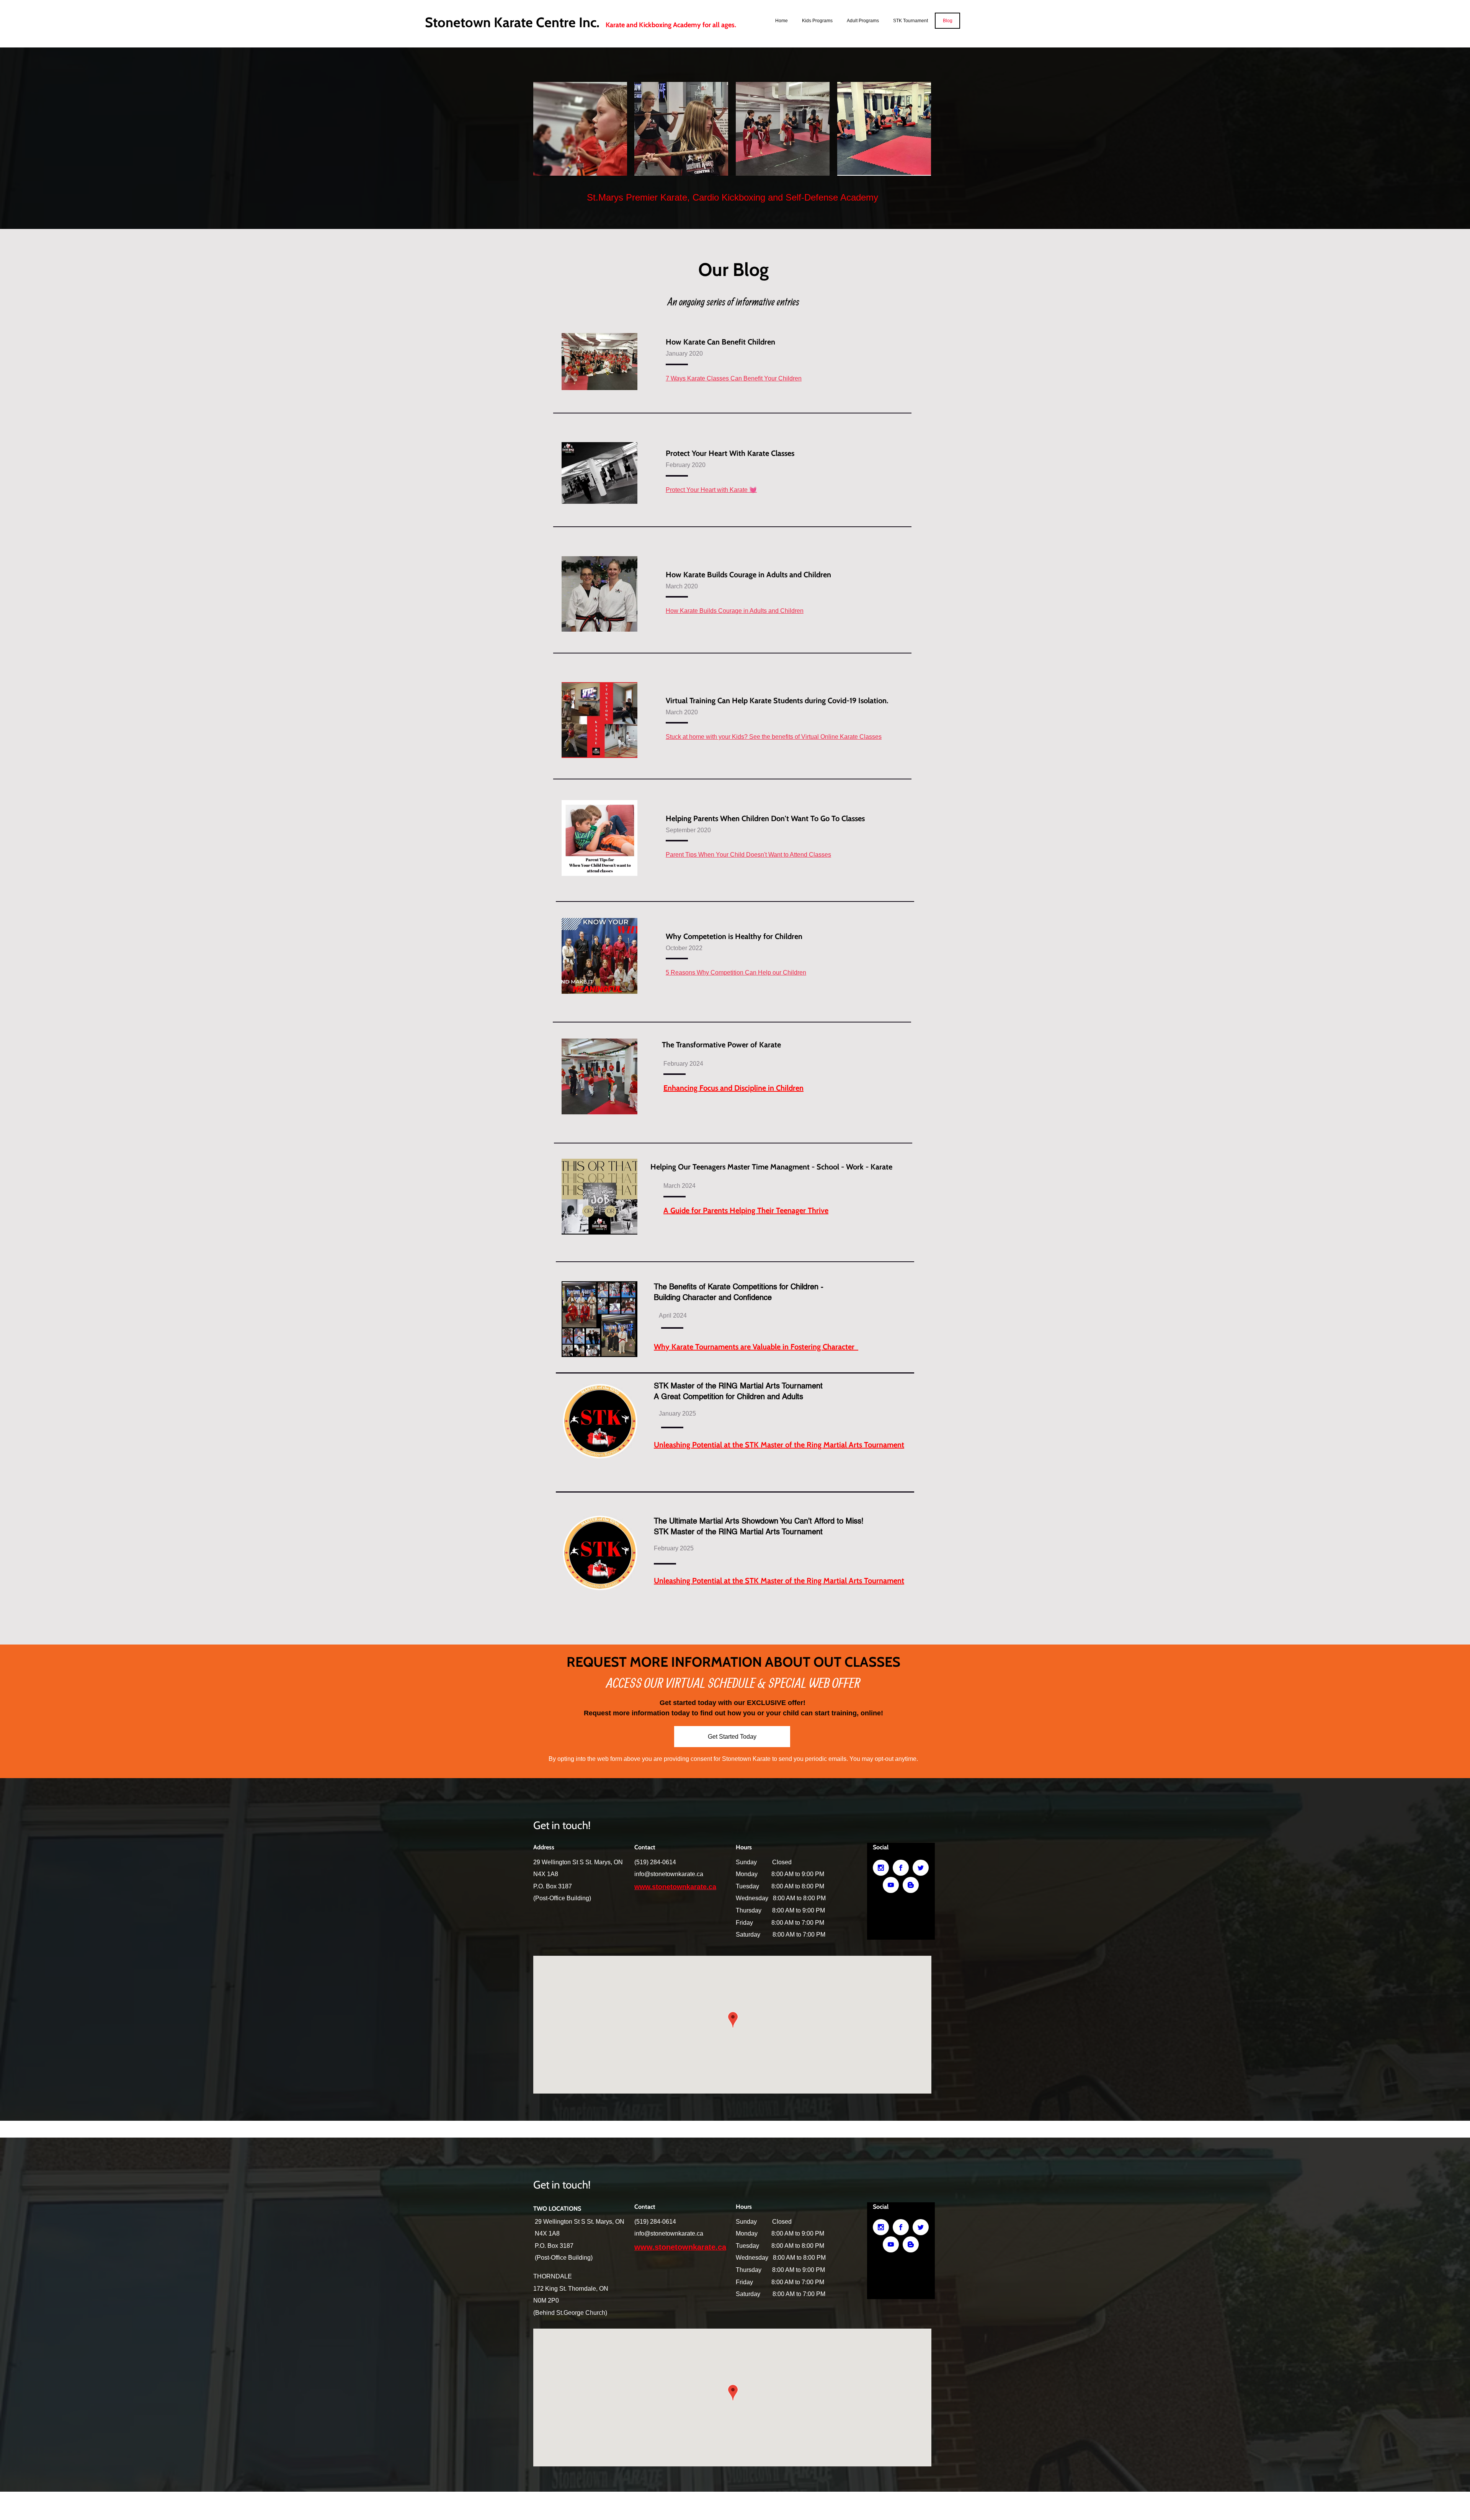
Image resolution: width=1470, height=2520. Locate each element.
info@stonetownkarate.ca (669, 1874)
